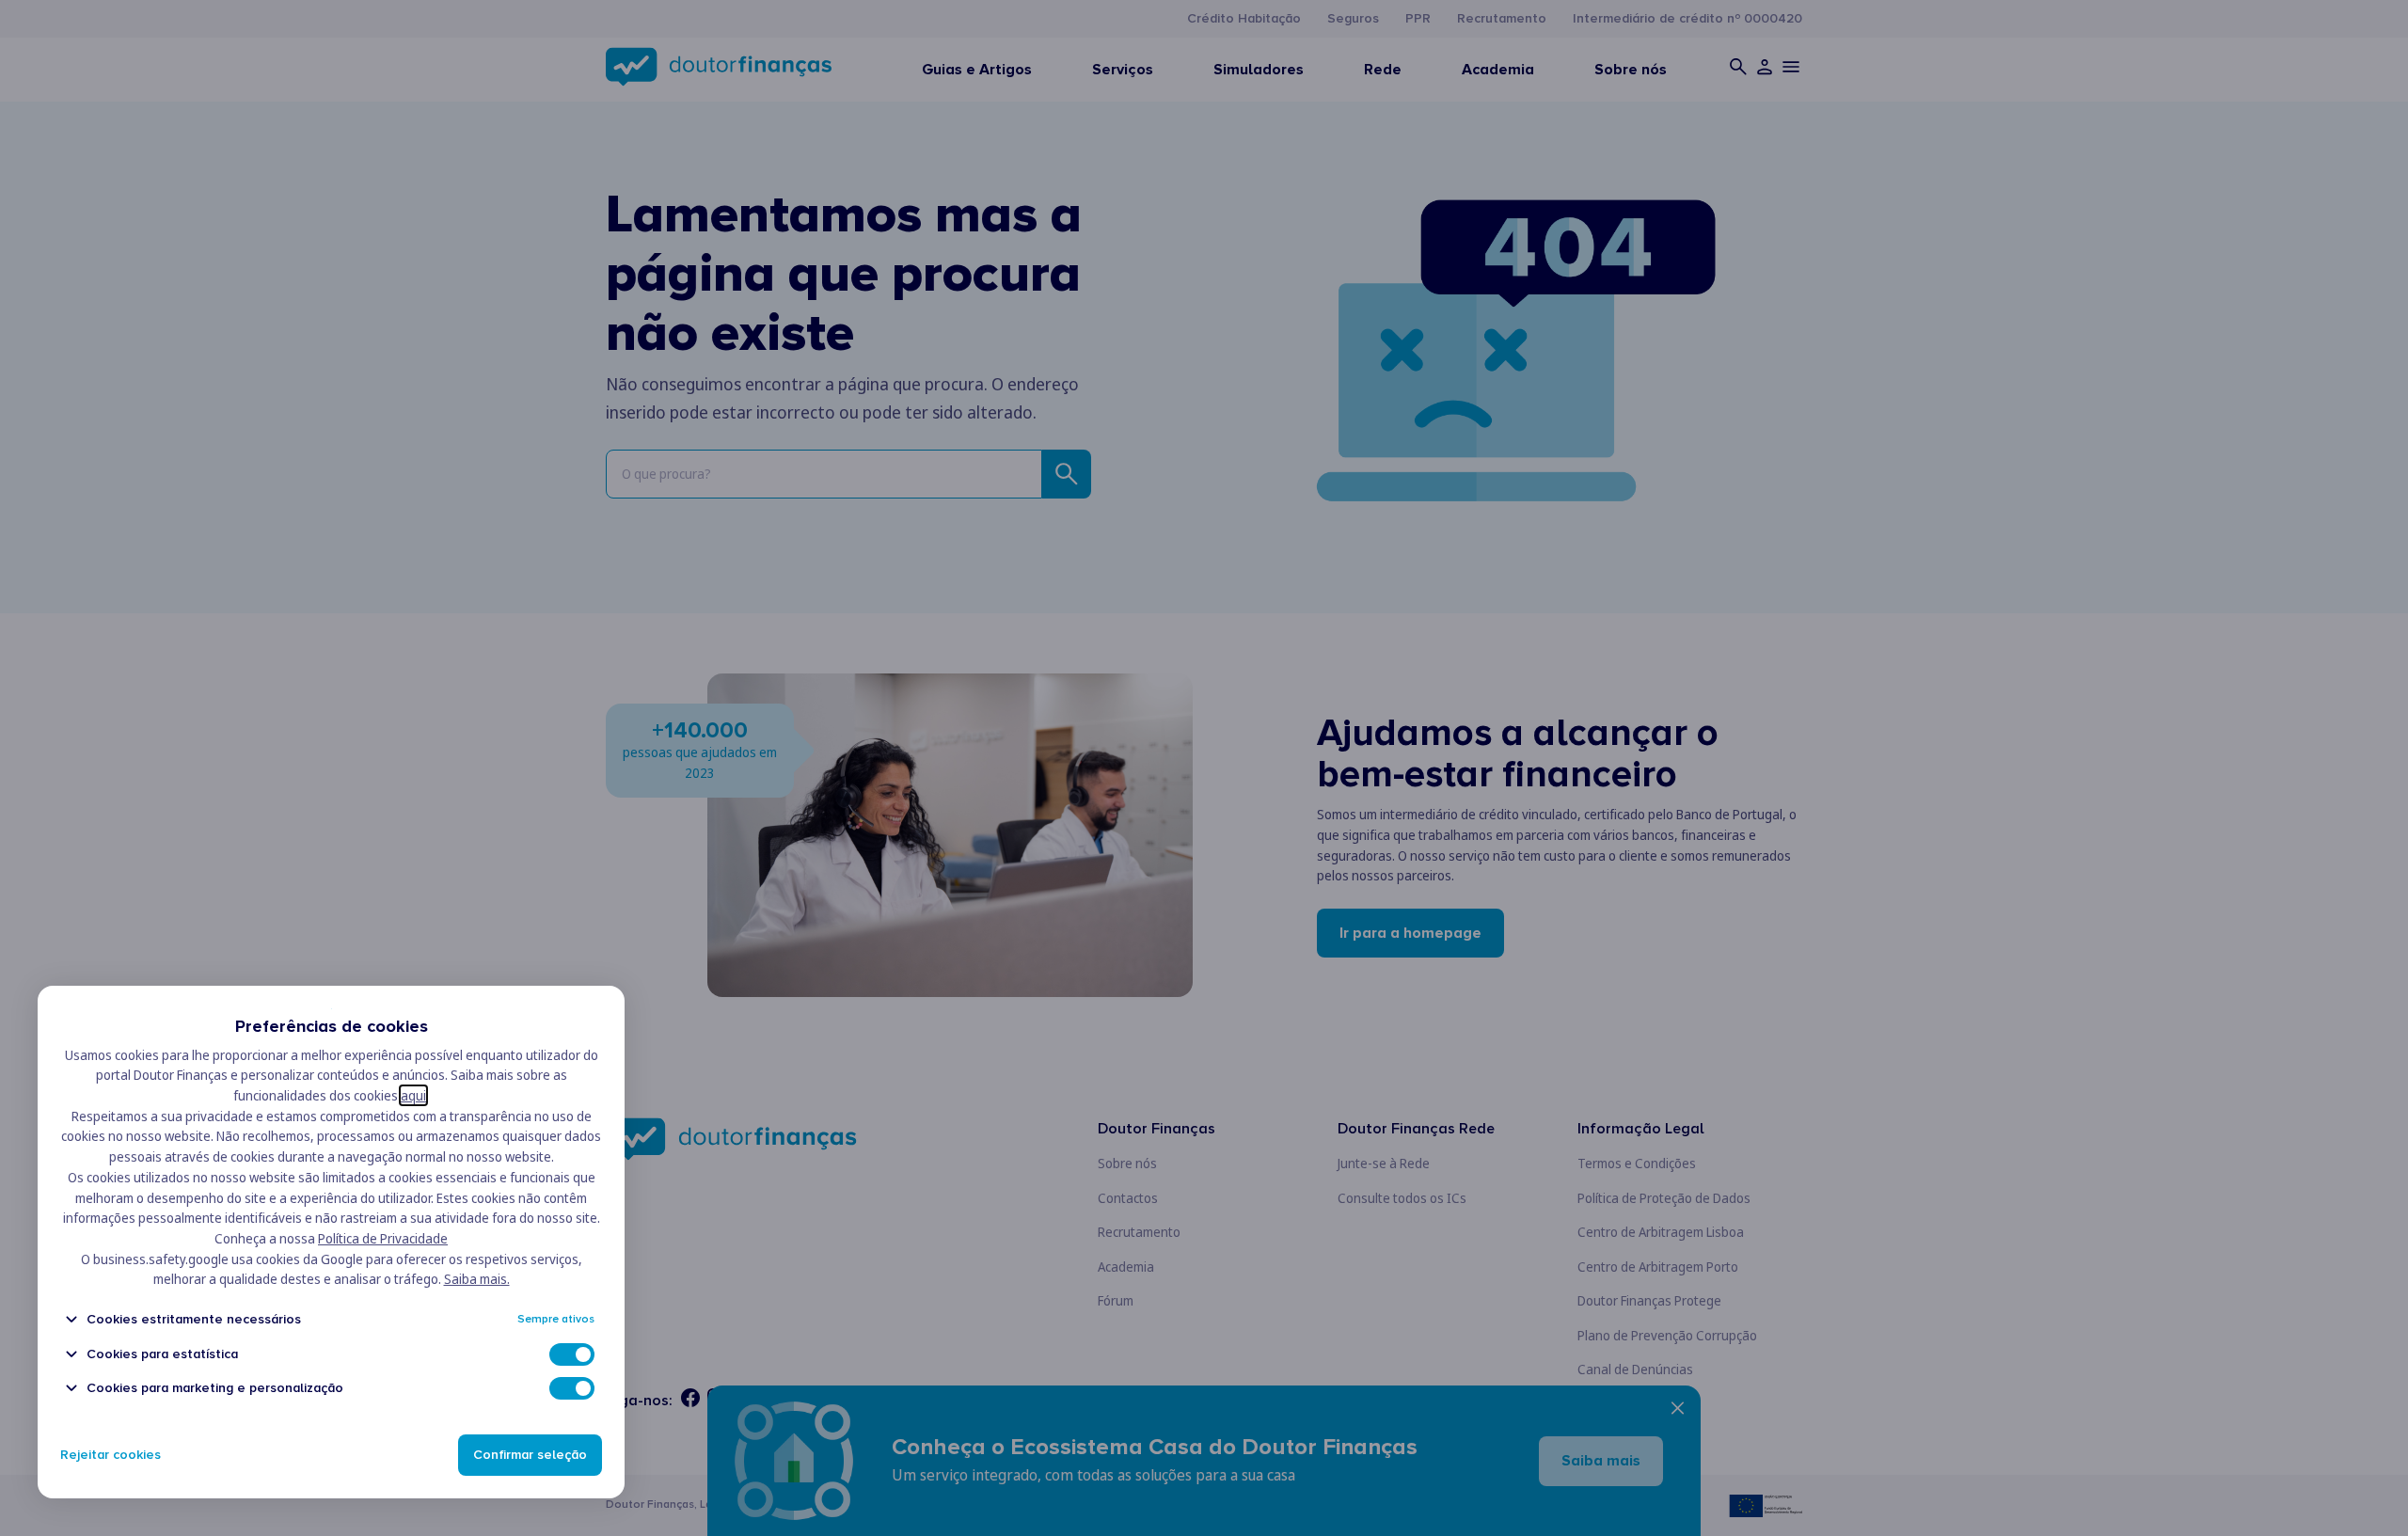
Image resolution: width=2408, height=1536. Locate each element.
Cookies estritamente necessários (194, 1319)
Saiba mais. (477, 1279)
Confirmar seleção (530, 1455)
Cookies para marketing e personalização (215, 1388)
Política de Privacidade (383, 1238)
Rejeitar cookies (111, 1455)
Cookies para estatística (162, 1354)
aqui (413, 1095)
